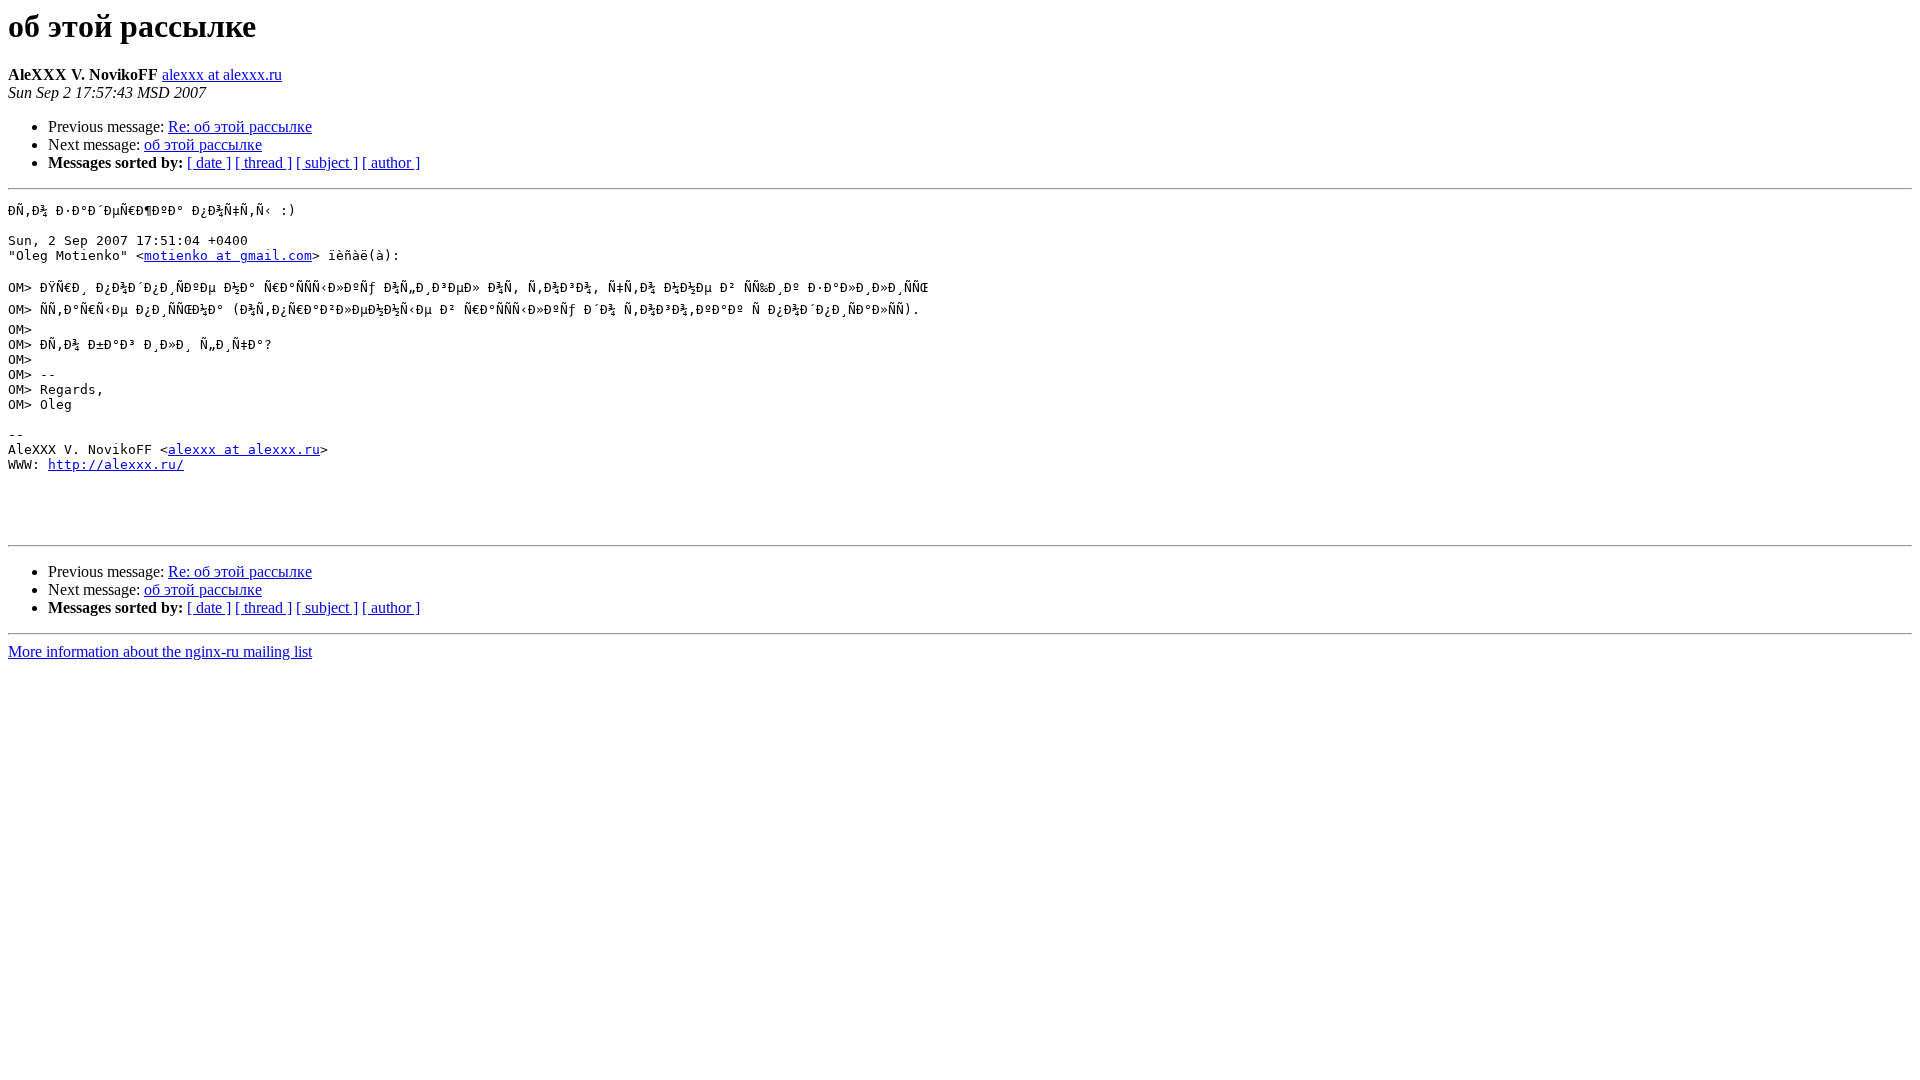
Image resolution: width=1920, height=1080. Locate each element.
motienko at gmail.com (228, 255)
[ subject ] (327, 162)
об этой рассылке (203, 144)
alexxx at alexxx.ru (222, 74)
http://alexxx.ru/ (116, 464)
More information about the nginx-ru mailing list (160, 651)
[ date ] (209, 162)
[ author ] (391, 162)
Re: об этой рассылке (240, 126)
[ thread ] (263, 162)
